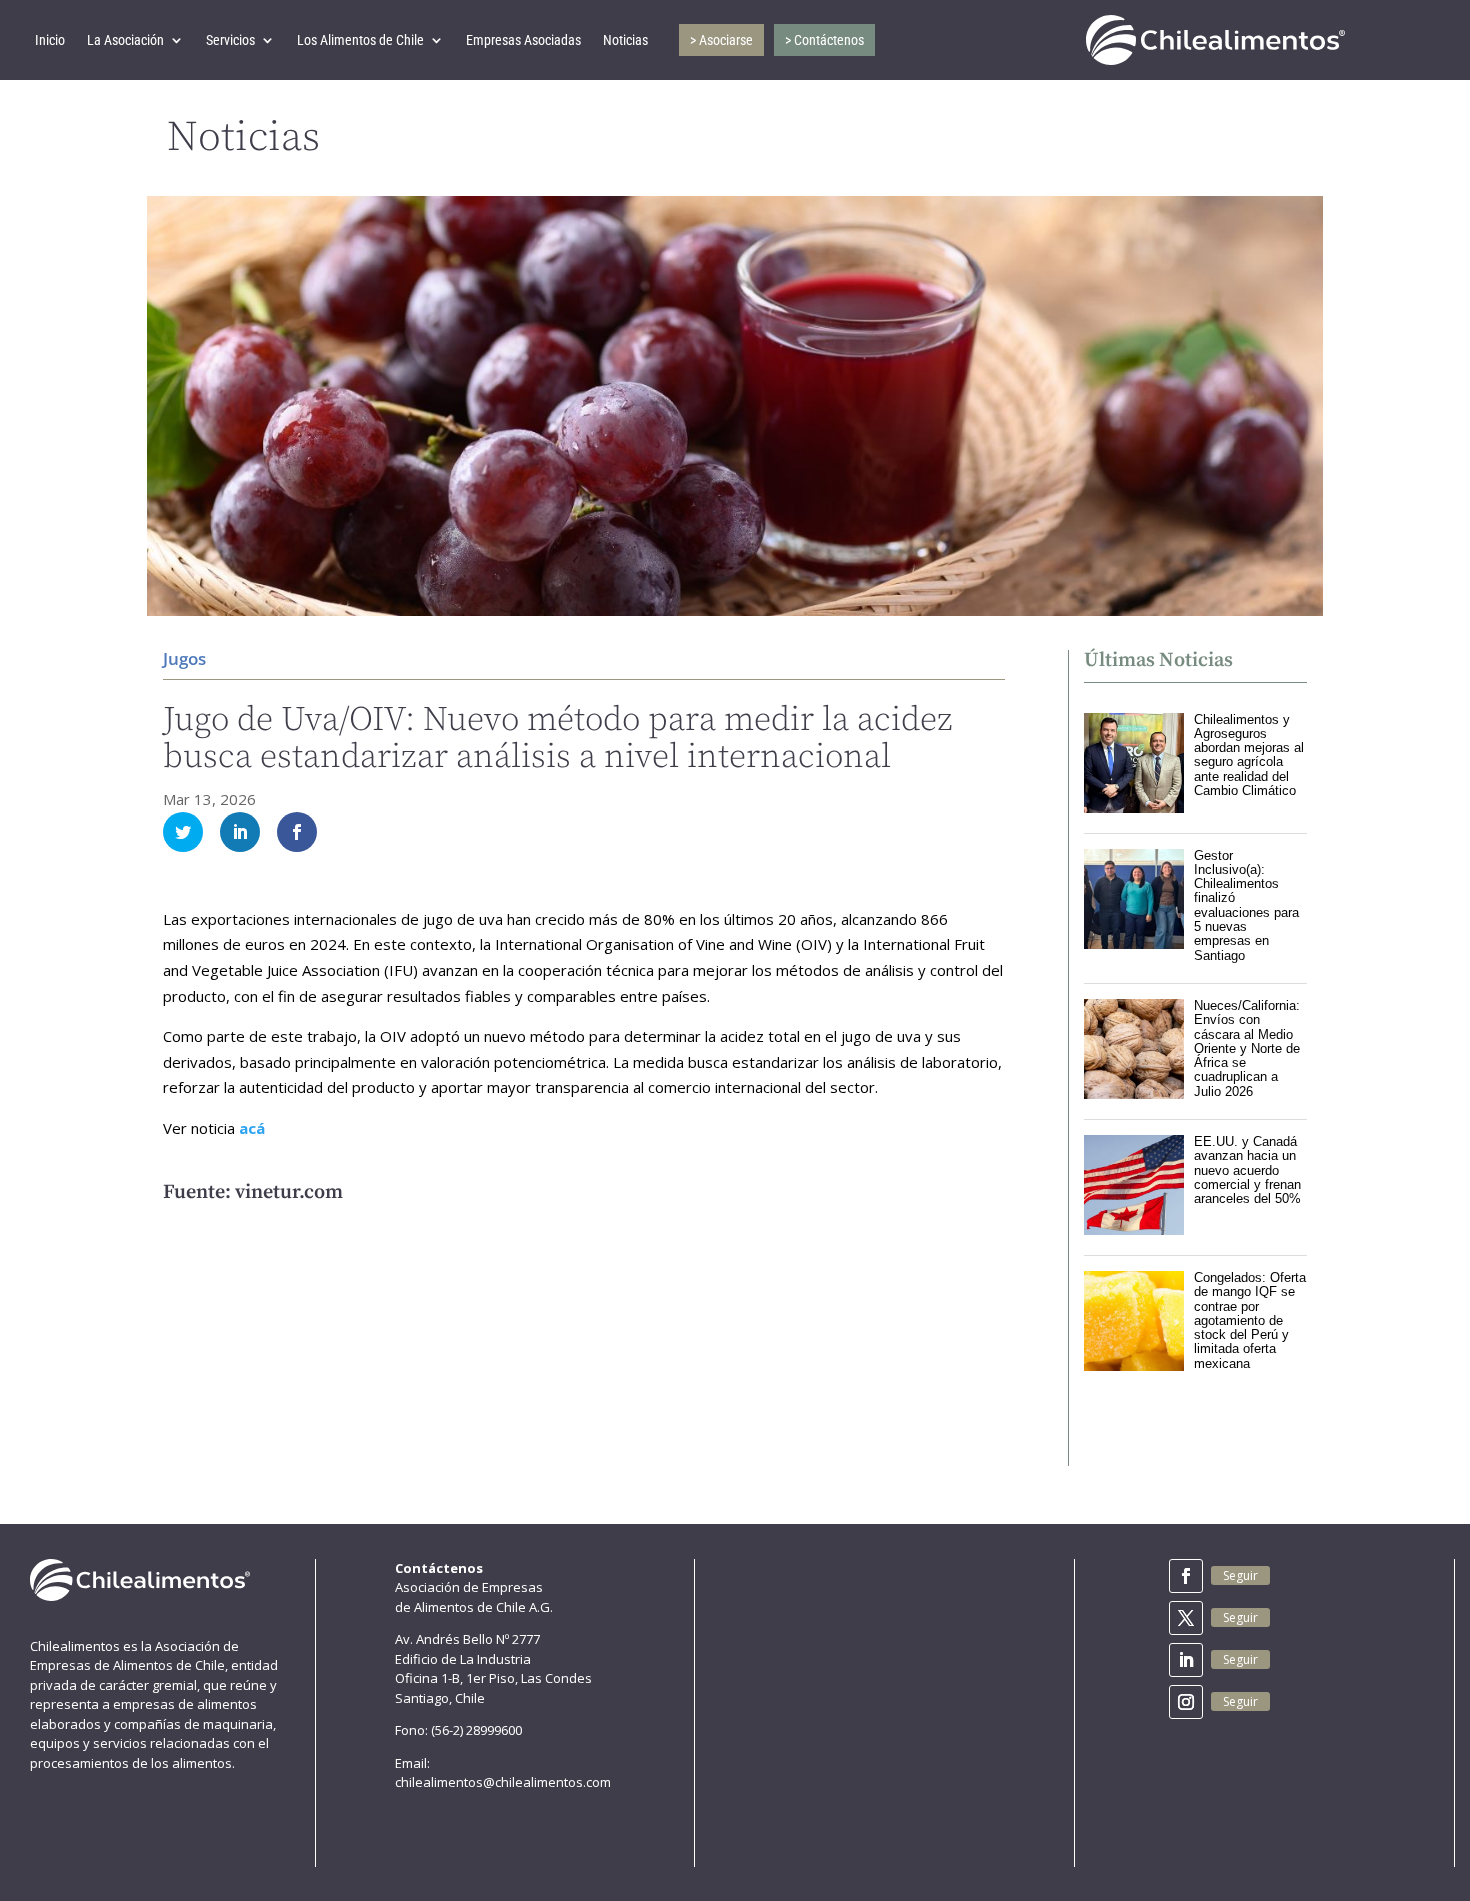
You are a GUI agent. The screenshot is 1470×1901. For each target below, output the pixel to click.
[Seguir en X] (1186, 1618)
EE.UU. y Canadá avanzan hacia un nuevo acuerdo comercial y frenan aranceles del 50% (1247, 1170)
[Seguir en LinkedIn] (1186, 1660)
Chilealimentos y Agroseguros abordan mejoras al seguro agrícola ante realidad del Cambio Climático (1249, 755)
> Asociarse (721, 40)
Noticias (625, 40)
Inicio (50, 40)
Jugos (184, 658)
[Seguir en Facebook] (1186, 1576)
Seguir (1240, 1575)
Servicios (230, 40)
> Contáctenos (824, 40)
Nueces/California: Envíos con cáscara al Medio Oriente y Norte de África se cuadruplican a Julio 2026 (1247, 1048)
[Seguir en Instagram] (1186, 1702)
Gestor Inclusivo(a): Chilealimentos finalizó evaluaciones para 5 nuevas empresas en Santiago (1246, 905)
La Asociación (125, 40)
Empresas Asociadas (523, 40)
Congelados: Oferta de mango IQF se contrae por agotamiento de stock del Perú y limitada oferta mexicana (1250, 1320)
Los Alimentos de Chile (360, 40)
